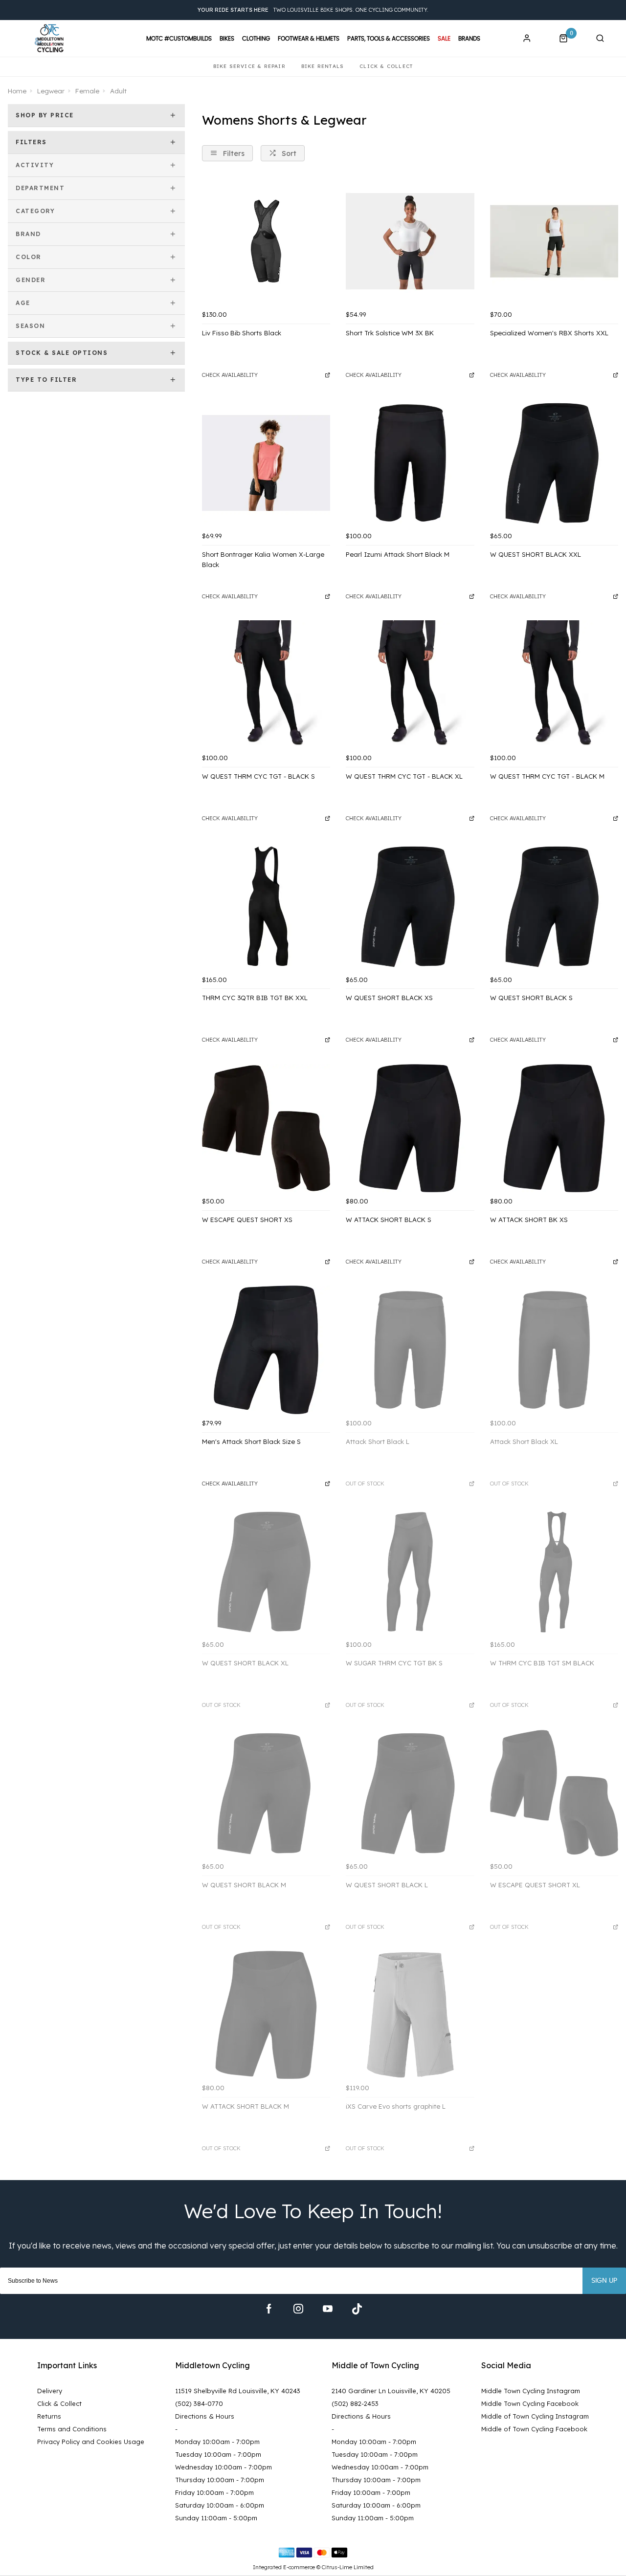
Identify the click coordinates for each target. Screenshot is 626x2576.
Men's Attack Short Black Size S (251, 1441)
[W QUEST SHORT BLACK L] (410, 1793)
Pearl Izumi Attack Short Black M (398, 554)
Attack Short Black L (378, 1441)
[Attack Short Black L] (410, 1350)
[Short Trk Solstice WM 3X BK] (410, 241)
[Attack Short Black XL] (554, 1350)
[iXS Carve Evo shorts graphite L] (410, 2015)
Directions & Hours (205, 2416)
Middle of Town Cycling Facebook (534, 2429)
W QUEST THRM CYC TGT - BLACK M (547, 776)
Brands (469, 39)
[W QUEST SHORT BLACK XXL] (554, 463)
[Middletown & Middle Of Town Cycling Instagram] (298, 2309)
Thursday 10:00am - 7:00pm (220, 2480)
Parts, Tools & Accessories (389, 39)
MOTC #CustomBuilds (179, 39)
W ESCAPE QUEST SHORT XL (535, 1885)
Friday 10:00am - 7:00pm (214, 2492)
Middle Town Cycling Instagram (531, 2391)
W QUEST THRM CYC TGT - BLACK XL (404, 776)
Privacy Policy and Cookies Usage (91, 2442)
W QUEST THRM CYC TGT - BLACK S (258, 776)
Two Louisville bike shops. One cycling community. (313, 10)
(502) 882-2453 (355, 2403)
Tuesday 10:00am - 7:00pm (218, 2454)
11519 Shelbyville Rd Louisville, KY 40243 (238, 2391)
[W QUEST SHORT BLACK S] (554, 906)
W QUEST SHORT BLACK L (387, 1885)
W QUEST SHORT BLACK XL (245, 1663)
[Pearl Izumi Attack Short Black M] (410, 463)
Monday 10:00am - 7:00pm (217, 2442)
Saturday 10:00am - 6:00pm (220, 2505)
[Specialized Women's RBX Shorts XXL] (554, 241)
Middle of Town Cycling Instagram (535, 2416)
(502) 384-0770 (199, 2403)
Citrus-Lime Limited (348, 2567)
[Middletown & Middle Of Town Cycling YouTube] (328, 2309)
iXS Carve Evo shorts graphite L (396, 2106)
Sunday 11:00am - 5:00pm (216, 2518)
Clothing (256, 39)
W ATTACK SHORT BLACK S (389, 1220)
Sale (444, 39)
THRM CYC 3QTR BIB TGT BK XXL (255, 998)
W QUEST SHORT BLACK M (244, 1885)
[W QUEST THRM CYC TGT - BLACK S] (266, 684)
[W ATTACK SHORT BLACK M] (266, 2015)
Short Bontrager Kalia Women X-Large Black (263, 559)
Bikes (227, 39)
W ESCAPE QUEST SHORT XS (247, 1220)
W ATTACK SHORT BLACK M (246, 2106)
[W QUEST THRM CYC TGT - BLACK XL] (410, 684)
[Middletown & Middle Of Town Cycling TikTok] (357, 2309)
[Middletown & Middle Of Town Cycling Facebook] (269, 2309)
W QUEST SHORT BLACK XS (389, 998)
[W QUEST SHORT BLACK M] (266, 1793)
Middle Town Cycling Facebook (530, 2403)
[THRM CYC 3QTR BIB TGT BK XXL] (266, 906)
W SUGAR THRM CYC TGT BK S (394, 1663)
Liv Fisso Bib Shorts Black (242, 333)
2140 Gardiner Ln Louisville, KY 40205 (391, 2391)
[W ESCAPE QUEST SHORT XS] (266, 1128)
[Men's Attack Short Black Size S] (266, 1350)
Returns (49, 2416)
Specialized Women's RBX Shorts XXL (549, 333)
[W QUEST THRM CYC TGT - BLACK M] (554, 684)
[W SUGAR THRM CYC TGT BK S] (410, 1572)
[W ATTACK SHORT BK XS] (554, 1128)
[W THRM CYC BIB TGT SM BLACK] (554, 1572)
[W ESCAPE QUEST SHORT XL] (554, 1793)
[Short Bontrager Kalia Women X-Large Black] (266, 463)
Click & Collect (59, 2403)
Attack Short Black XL (524, 1441)
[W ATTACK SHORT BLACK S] (410, 1128)
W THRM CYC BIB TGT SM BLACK (542, 1663)
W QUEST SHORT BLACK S (531, 998)
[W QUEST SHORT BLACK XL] (266, 1572)
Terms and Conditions (72, 2429)
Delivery (50, 2391)
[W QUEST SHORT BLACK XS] (410, 906)
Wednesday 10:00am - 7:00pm (224, 2467)
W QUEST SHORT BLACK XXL (536, 554)
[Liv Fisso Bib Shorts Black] (266, 241)
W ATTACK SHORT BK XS (529, 1220)
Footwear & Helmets (309, 39)
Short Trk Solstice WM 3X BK (390, 333)
